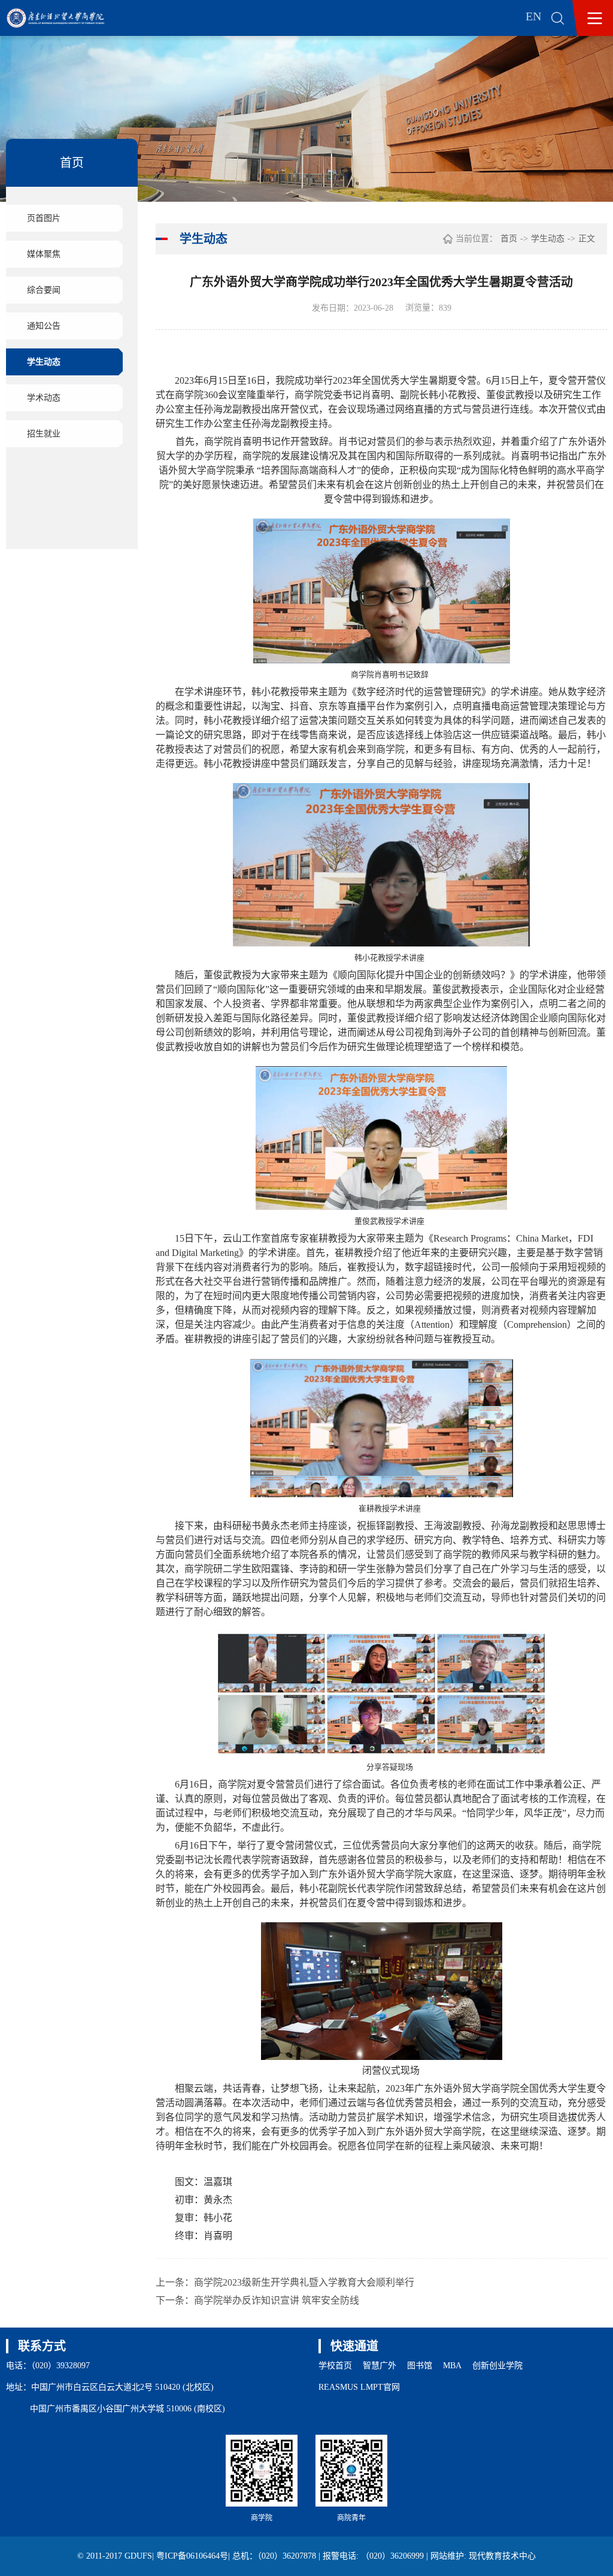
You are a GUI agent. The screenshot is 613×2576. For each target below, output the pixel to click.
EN (533, 16)
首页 (509, 239)
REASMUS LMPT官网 (359, 2387)
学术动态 (44, 398)
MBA (452, 2366)
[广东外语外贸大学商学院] (64, 18)
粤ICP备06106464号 (192, 2556)
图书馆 (420, 2366)
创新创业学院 (497, 2366)
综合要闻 (44, 290)
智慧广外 (380, 2366)
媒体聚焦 (44, 254)
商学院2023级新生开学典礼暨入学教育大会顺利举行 (304, 2282)
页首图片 (44, 218)
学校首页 (335, 2366)
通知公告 (44, 326)
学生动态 (44, 362)
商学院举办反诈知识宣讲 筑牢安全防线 (277, 2300)
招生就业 (44, 434)
